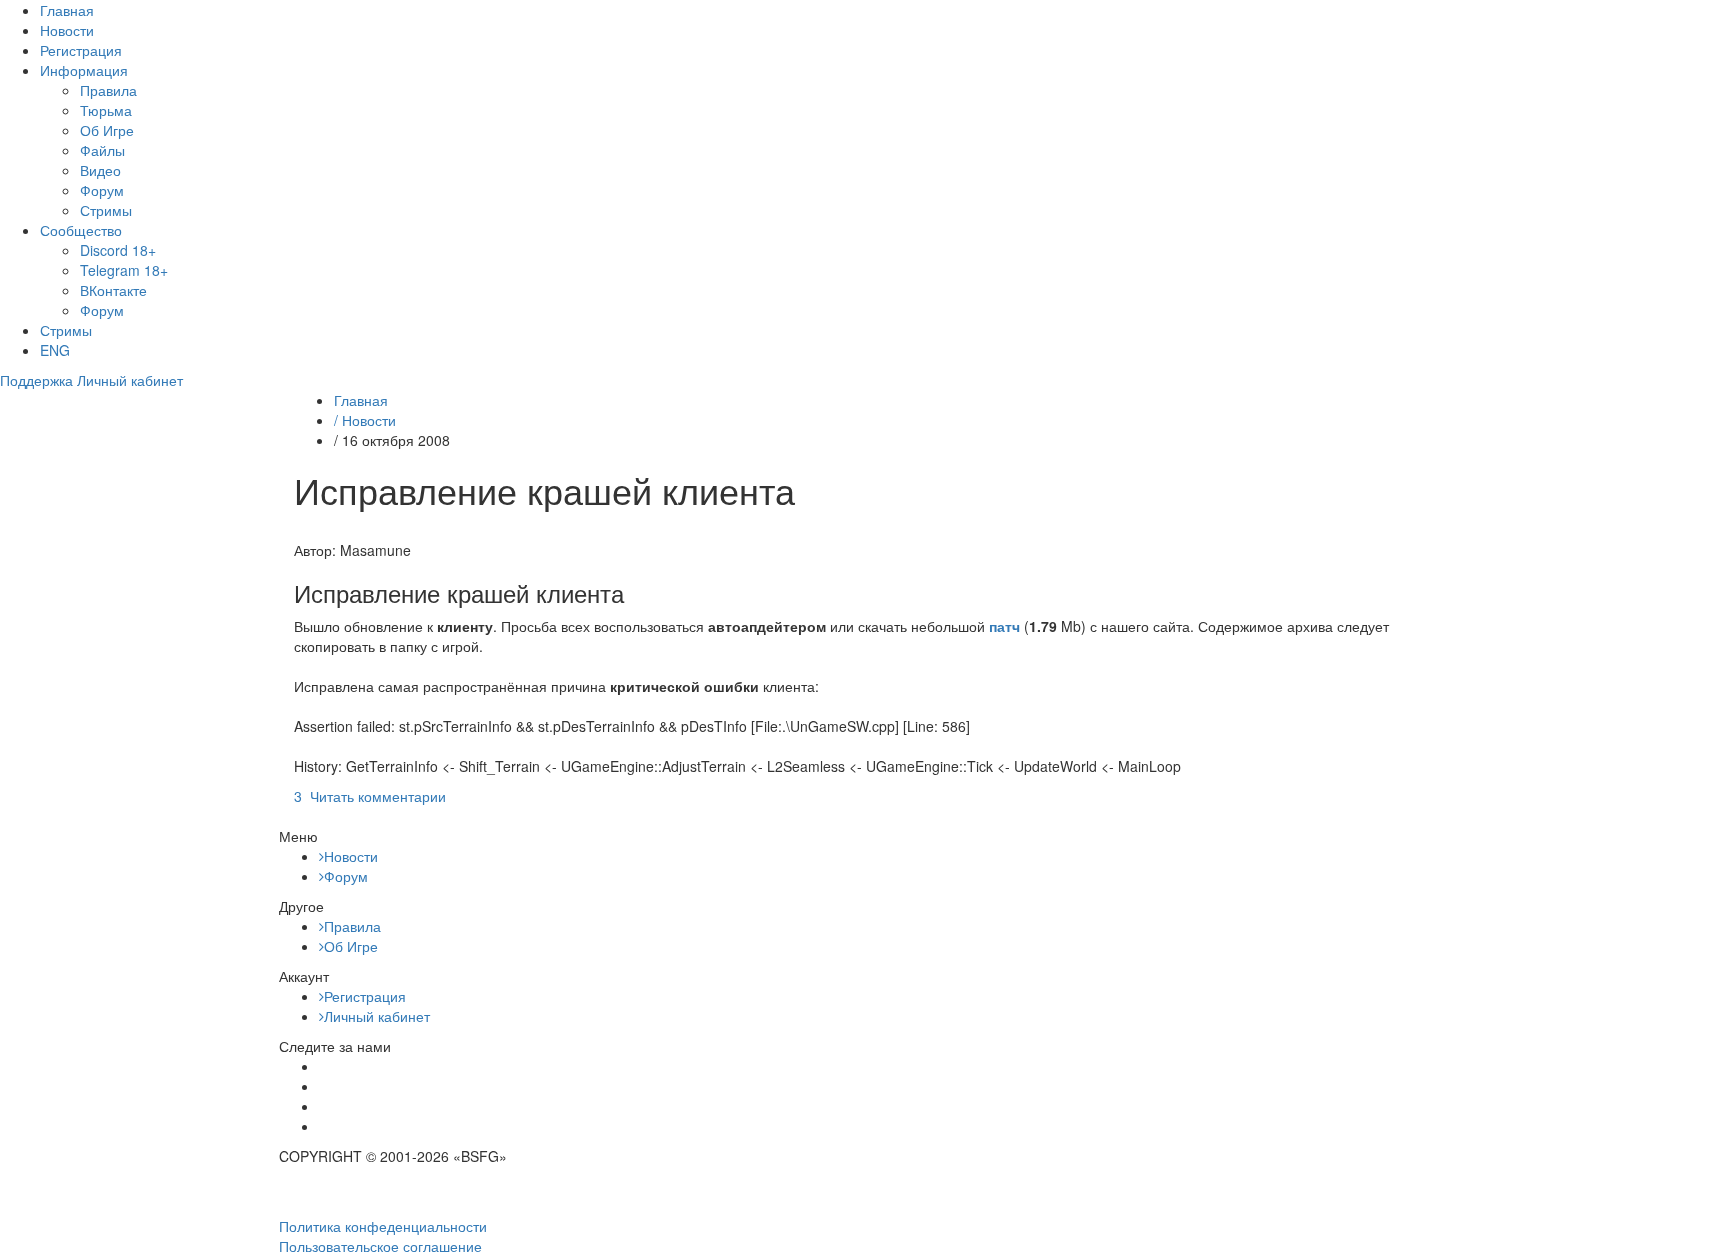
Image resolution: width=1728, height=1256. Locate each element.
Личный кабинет (377, 1016)
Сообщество (81, 230)
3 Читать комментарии (370, 796)
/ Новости (365, 420)
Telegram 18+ (124, 270)
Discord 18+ (118, 250)
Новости (67, 30)
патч (1004, 626)
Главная (67, 10)
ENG (55, 350)
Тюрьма (106, 110)
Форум (102, 190)
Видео (100, 170)
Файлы (102, 150)
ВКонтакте (113, 290)
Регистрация (81, 50)
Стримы (106, 210)
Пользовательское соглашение (380, 1246)
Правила (108, 90)
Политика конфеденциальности (383, 1226)
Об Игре (107, 130)
